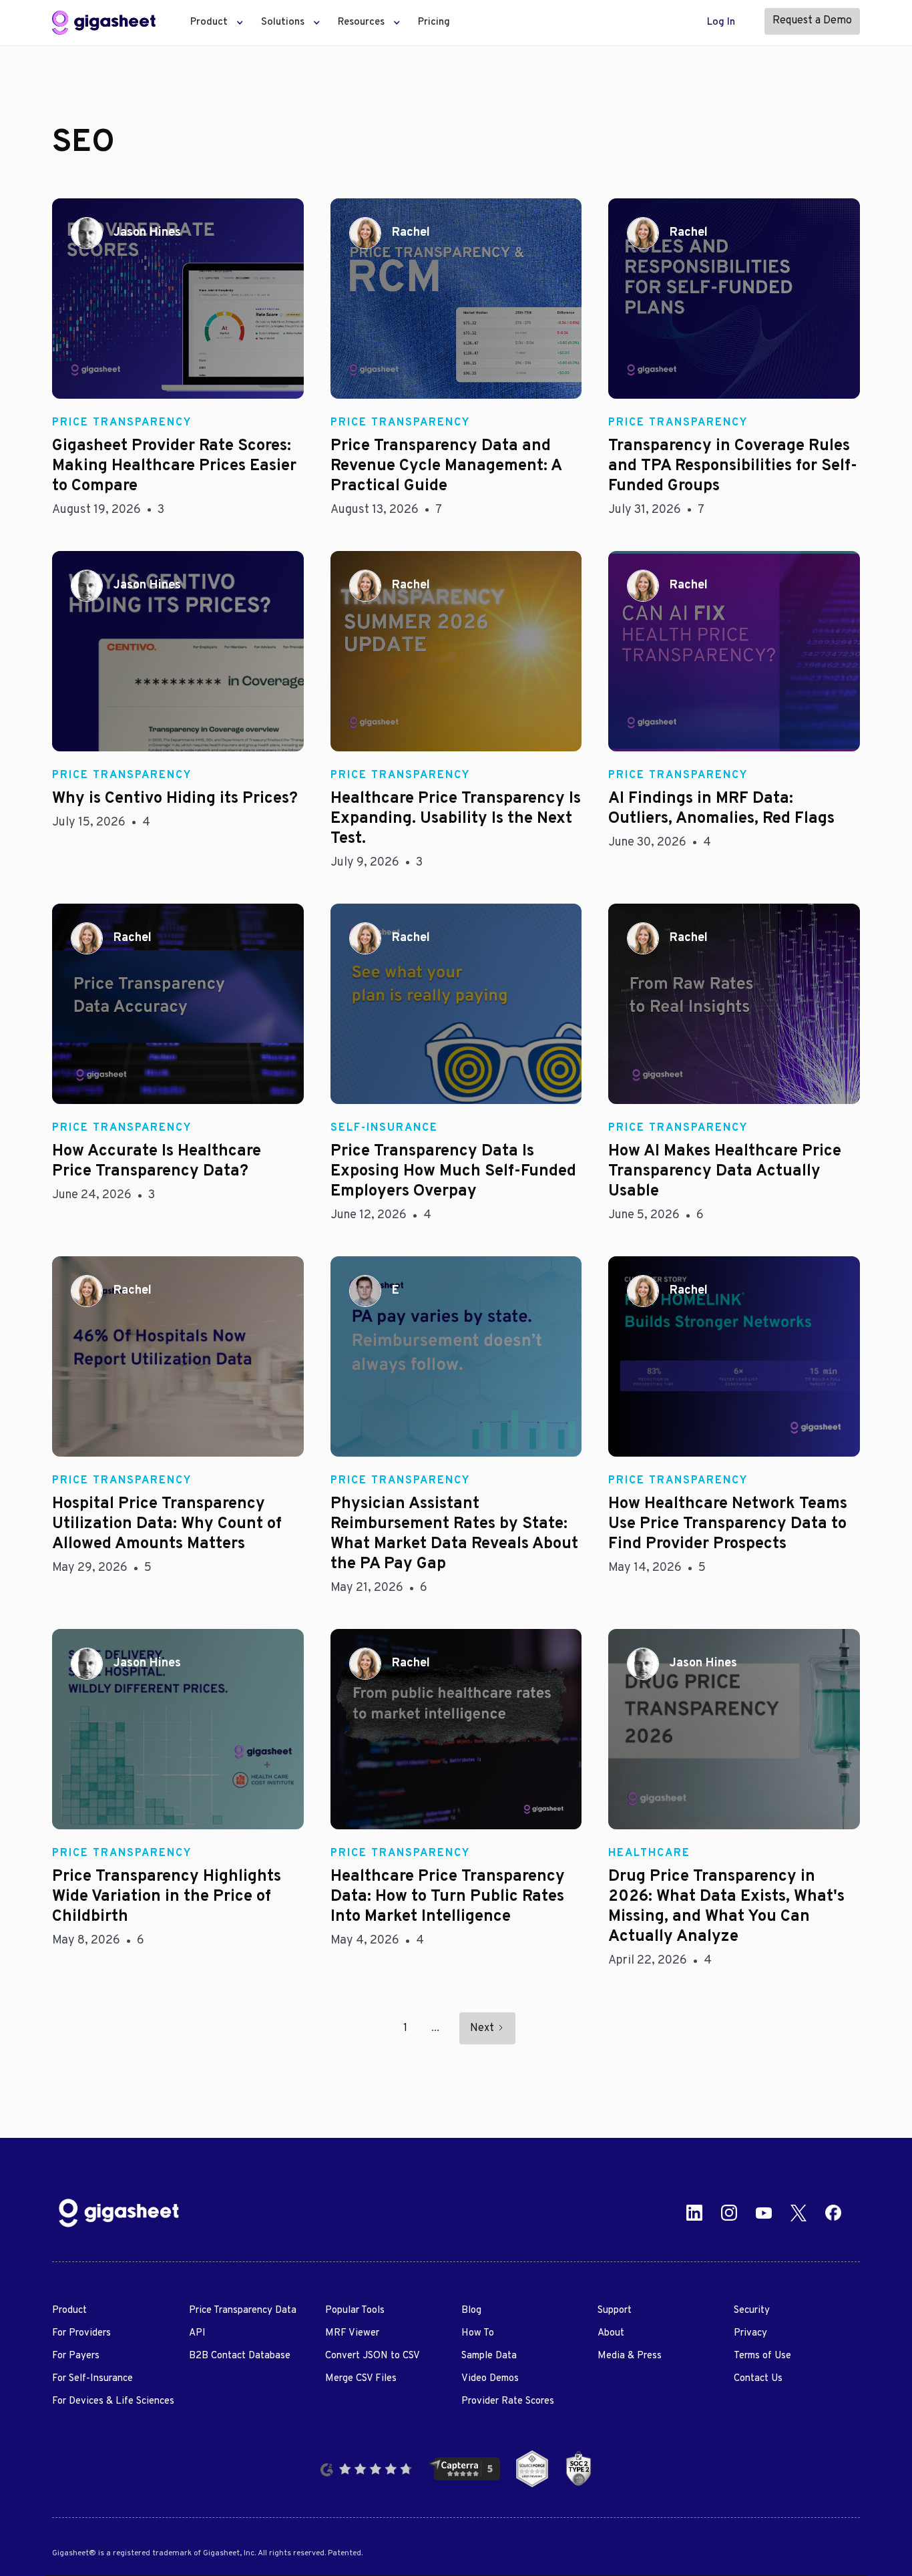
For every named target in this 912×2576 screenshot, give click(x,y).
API (197, 2333)
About (611, 2333)
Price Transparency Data (243, 2311)
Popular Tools (355, 2311)
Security (752, 2311)
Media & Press (630, 2356)
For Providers (81, 2333)
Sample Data (489, 2356)
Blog (471, 2311)
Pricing (434, 22)
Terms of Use (762, 2356)
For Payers (76, 2356)
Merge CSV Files (361, 2379)
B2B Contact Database (240, 2356)
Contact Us (758, 2379)
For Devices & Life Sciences (113, 2401)
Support (615, 2311)
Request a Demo (812, 21)
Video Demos (490, 2379)
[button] (213, 23)
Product (69, 2311)
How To (478, 2333)
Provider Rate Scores (508, 2401)
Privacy (750, 2333)
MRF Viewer (352, 2333)
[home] (103, 23)
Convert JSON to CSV (373, 2356)
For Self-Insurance (92, 2379)
